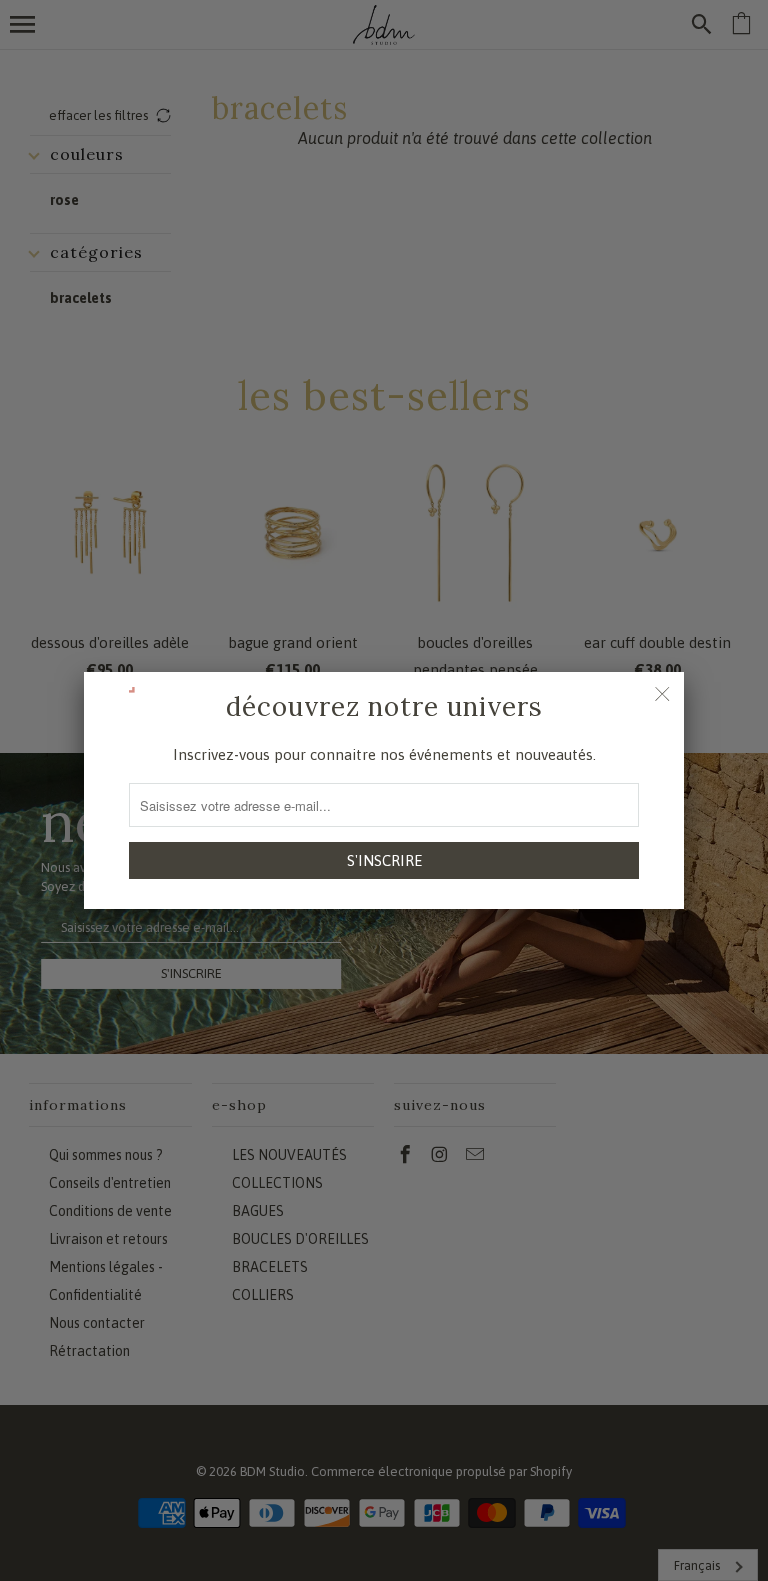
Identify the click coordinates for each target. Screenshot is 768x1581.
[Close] (662, 694)
